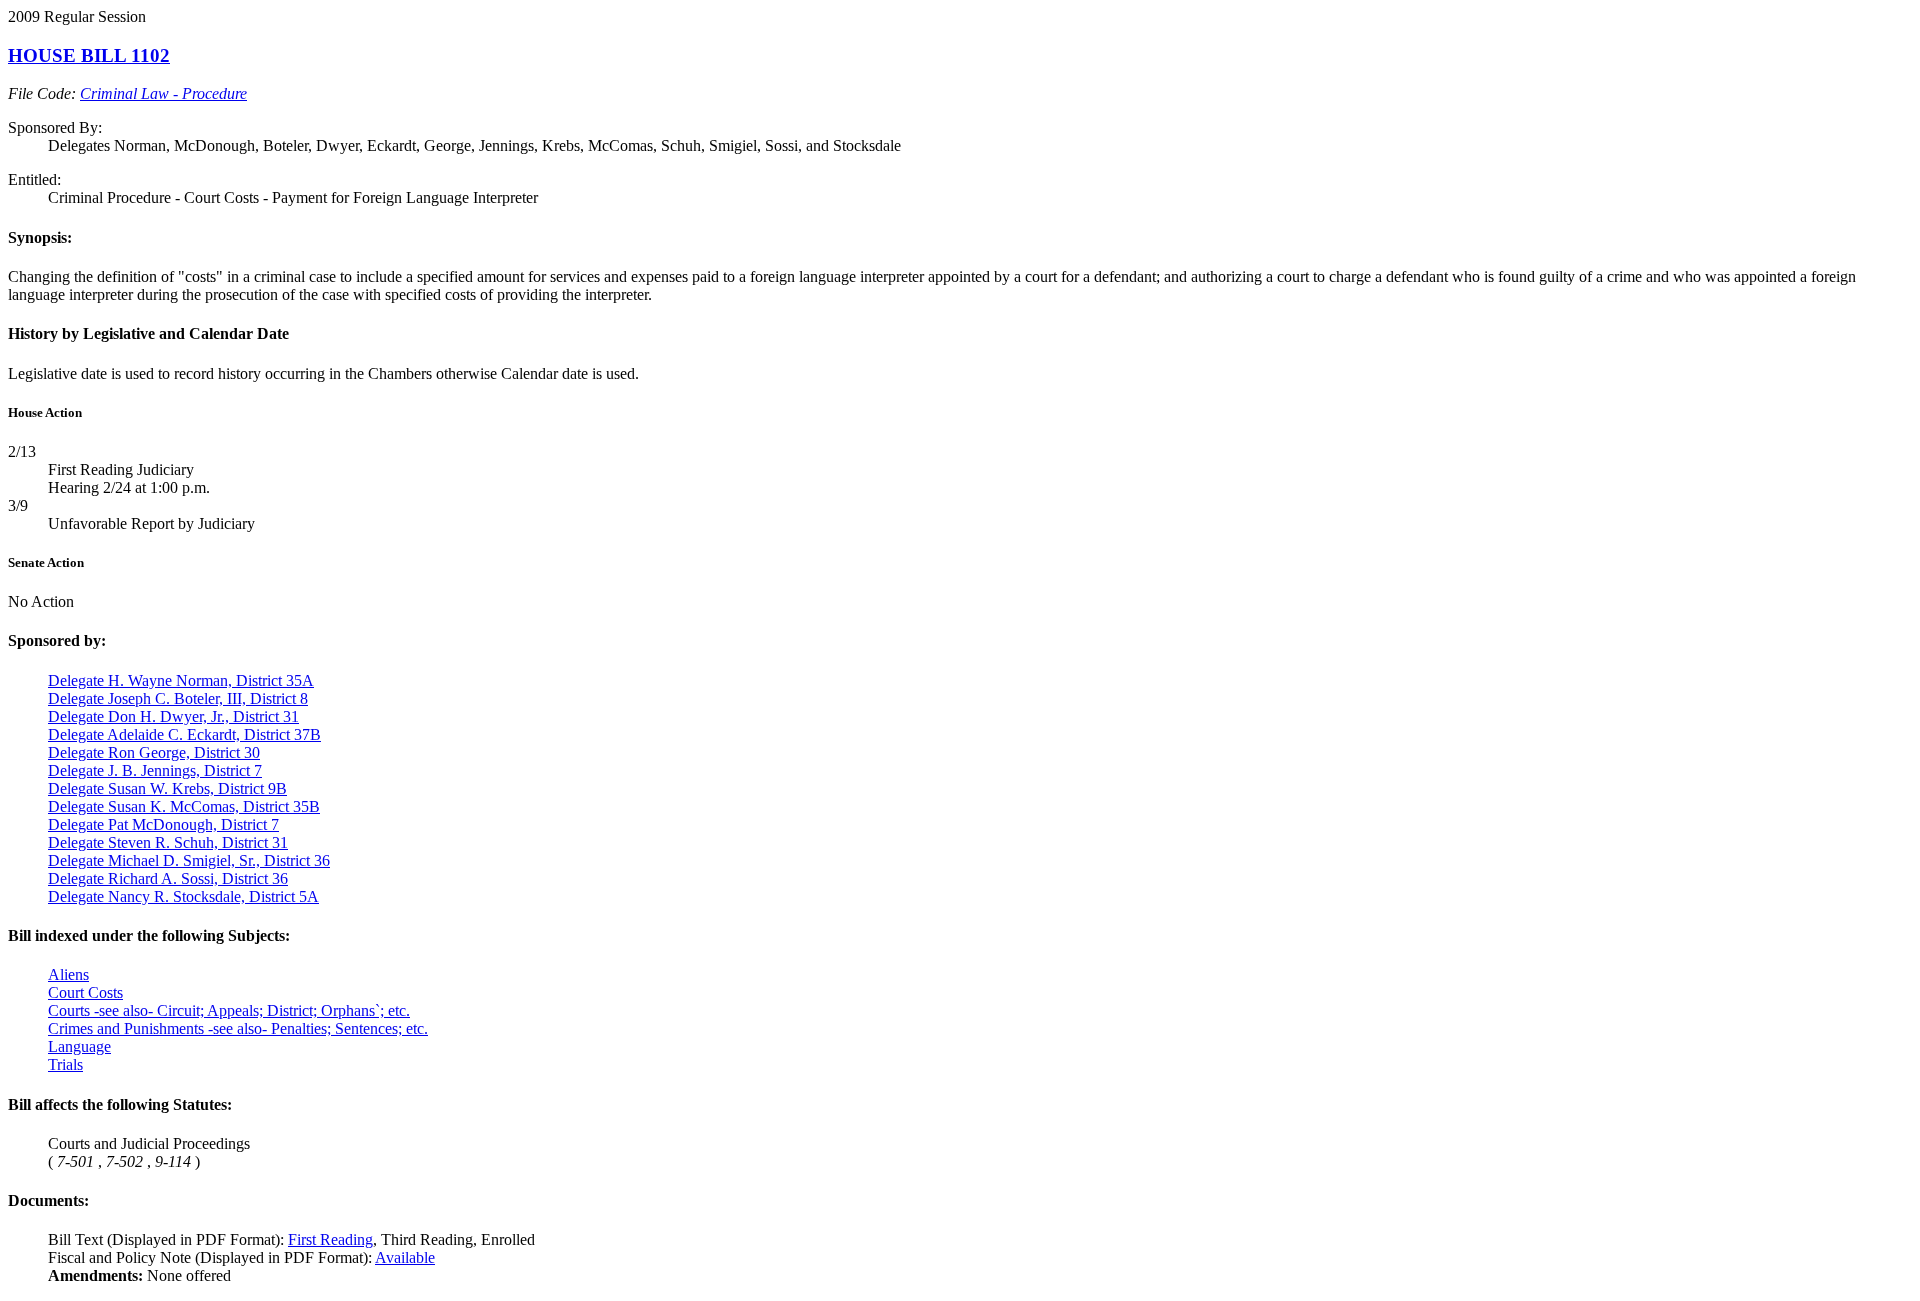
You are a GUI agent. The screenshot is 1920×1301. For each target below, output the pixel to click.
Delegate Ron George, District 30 (154, 752)
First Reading (330, 1239)
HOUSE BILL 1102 (89, 55)
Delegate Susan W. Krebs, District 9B (167, 788)
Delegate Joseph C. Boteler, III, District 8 (178, 698)
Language (79, 1046)
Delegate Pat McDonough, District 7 (163, 824)
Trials (65, 1064)
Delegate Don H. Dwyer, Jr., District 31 (173, 716)
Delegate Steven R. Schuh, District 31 (168, 842)
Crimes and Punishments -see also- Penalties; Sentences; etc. (238, 1028)
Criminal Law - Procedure (163, 93)
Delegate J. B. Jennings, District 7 (155, 770)
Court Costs (85, 992)
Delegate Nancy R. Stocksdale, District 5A (183, 896)
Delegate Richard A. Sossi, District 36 (168, 878)
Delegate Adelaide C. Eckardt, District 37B (184, 734)
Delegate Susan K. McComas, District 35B (184, 806)
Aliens (68, 974)
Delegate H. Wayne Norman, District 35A (181, 680)
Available (405, 1257)
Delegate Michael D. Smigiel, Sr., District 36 (189, 860)
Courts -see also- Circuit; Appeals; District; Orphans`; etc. (229, 1010)
